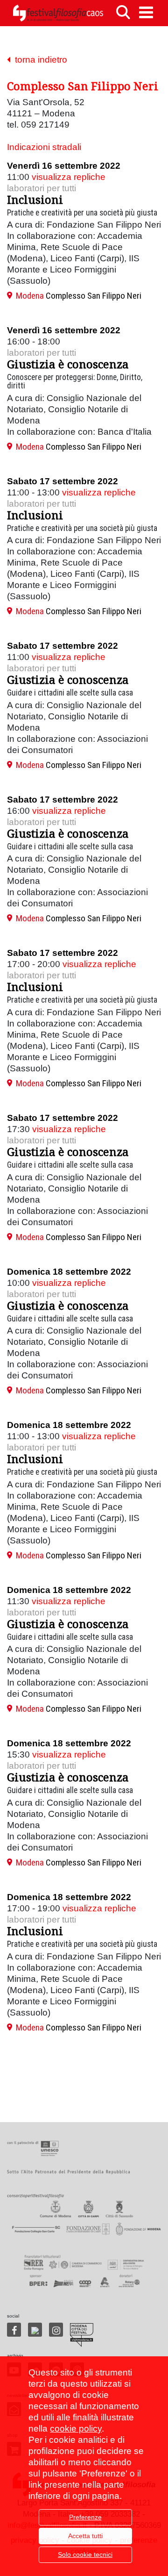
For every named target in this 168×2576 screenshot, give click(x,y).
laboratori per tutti (42, 188)
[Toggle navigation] (146, 12)
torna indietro (39, 60)
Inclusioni (35, 199)
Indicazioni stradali (44, 147)
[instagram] (56, 2330)
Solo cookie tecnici (85, 2554)
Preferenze (85, 2517)
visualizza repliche (69, 177)
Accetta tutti (85, 2536)
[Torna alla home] (58, 13)
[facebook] (14, 2330)
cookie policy (76, 2429)
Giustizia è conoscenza (68, 364)
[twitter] (35, 2330)
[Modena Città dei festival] (82, 2335)
